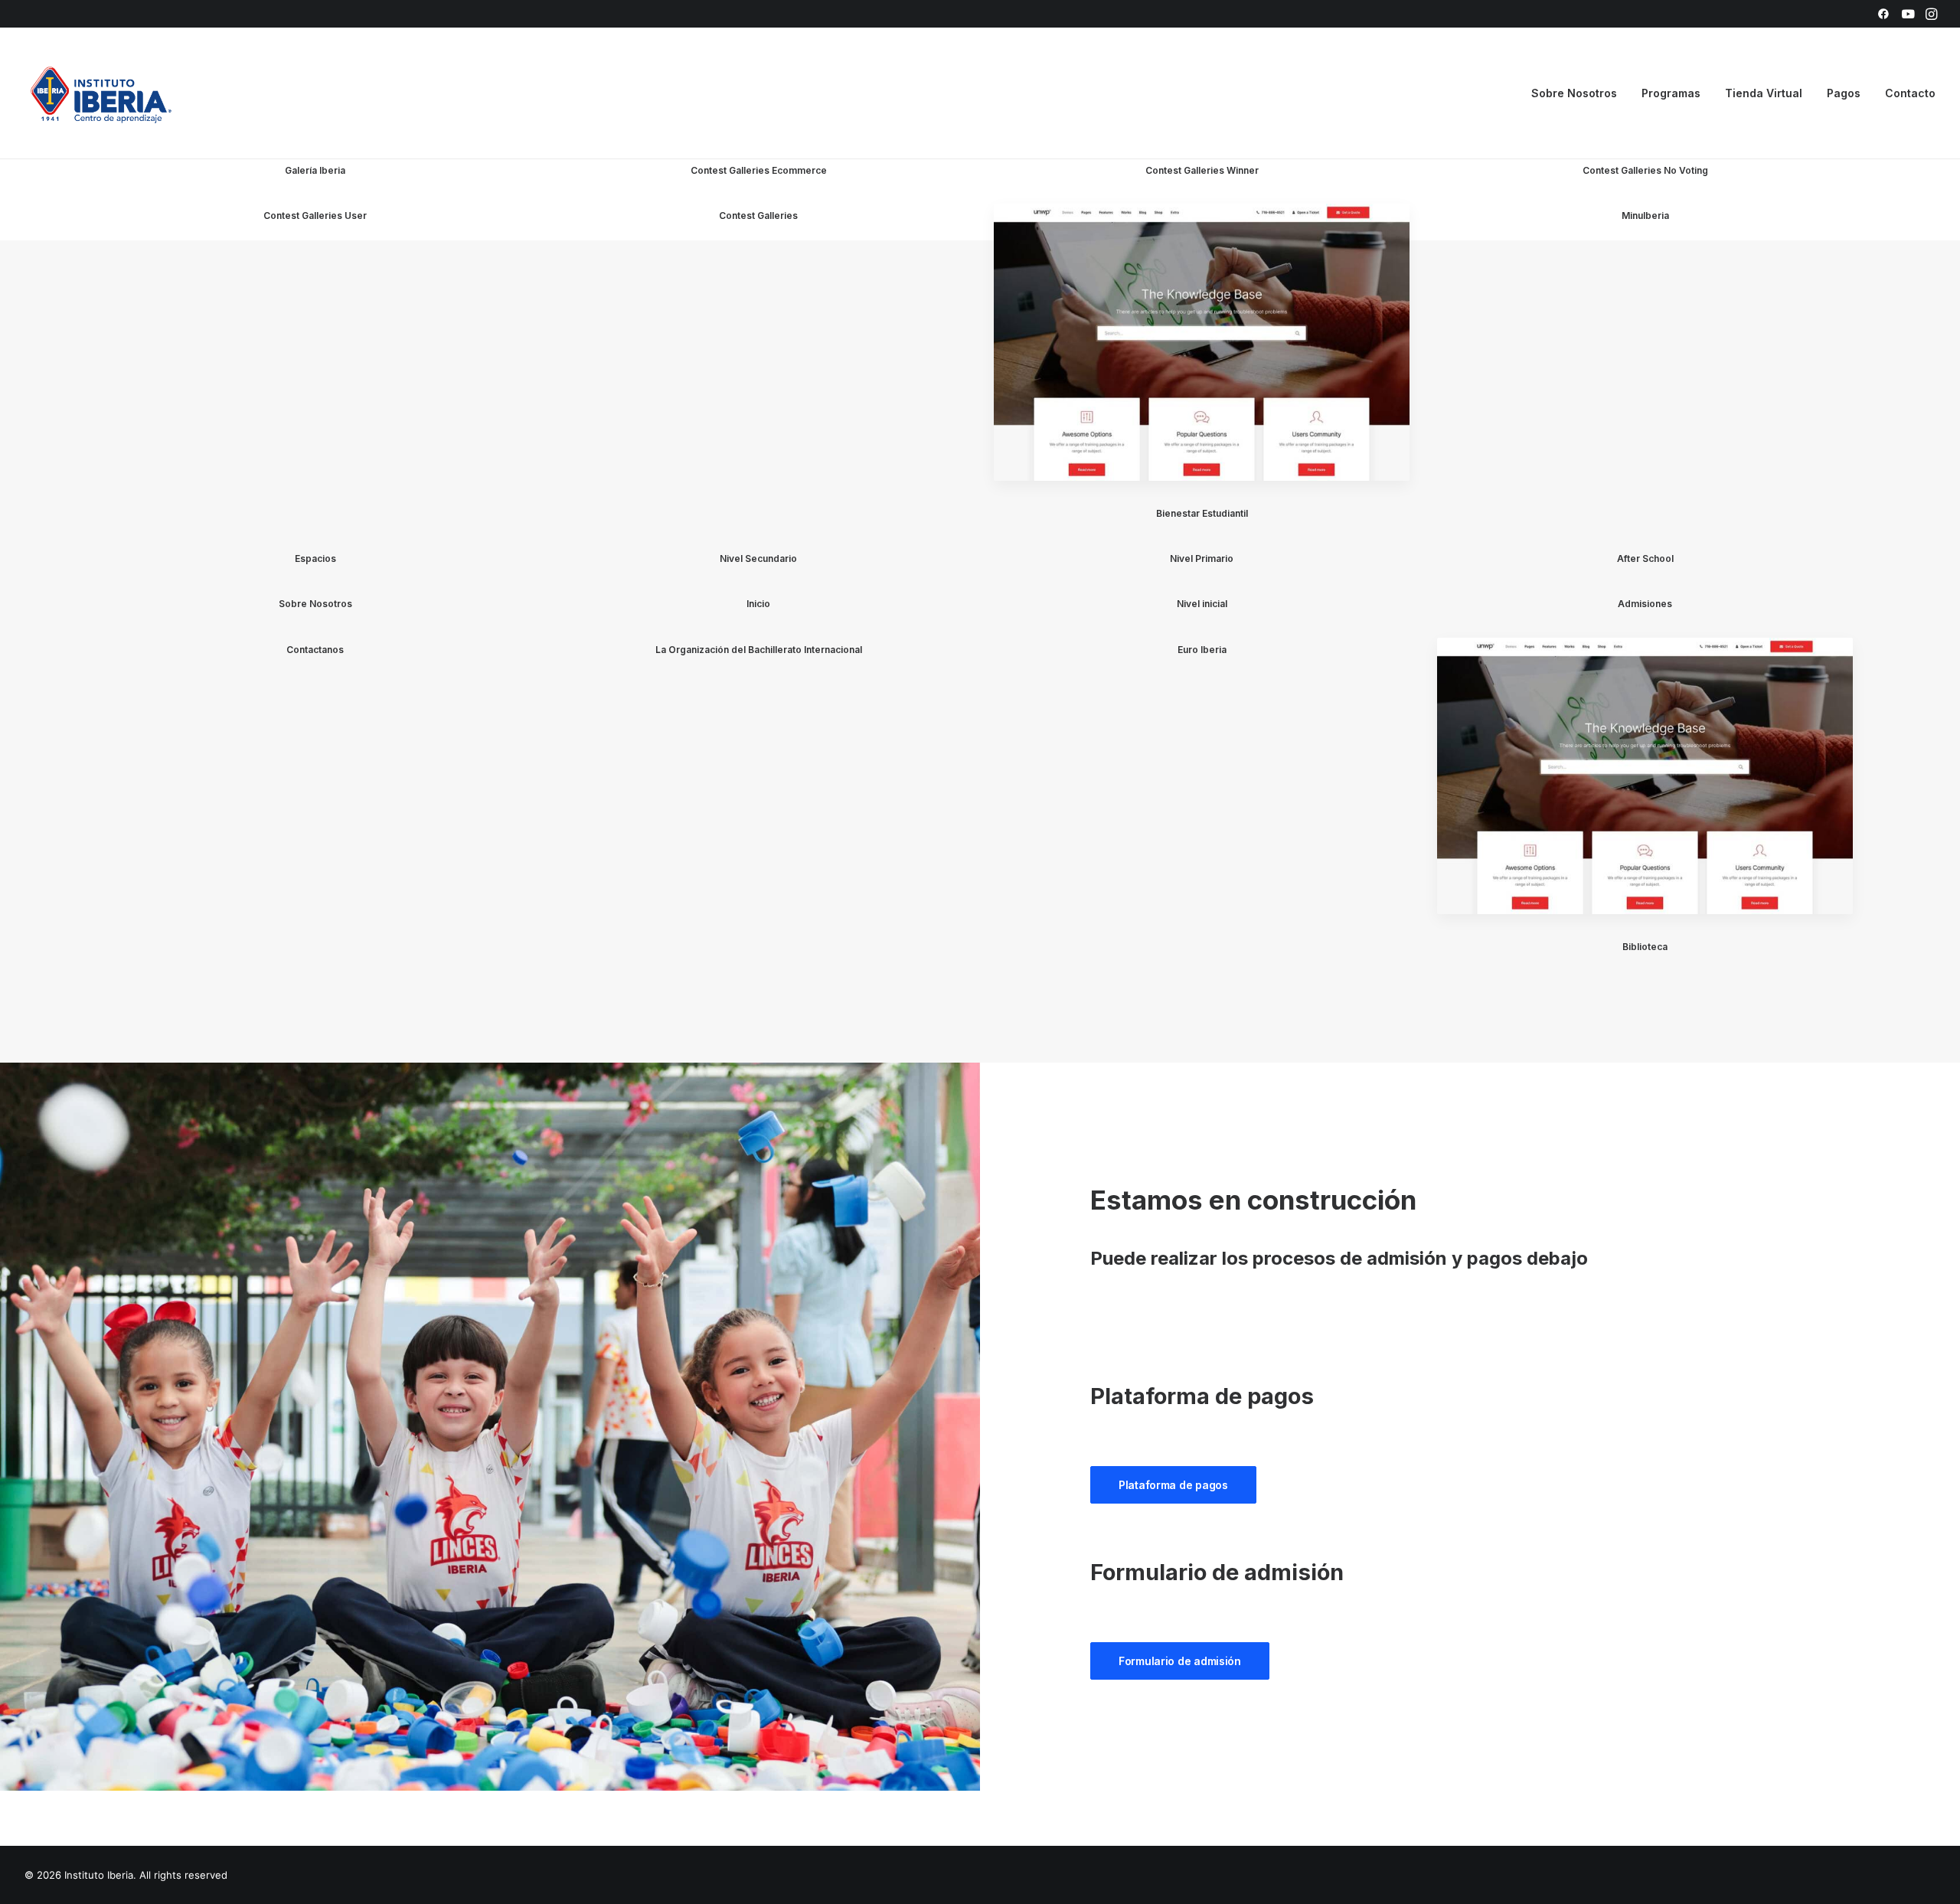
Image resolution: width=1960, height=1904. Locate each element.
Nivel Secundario (758, 558)
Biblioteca (1645, 947)
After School (1645, 558)
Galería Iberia (315, 170)
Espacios (315, 558)
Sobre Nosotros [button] (1574, 93)
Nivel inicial (1202, 604)
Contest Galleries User (315, 216)
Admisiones (1645, 604)
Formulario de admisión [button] (1180, 1661)
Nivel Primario (1202, 558)
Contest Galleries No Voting (1645, 170)
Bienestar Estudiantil (1202, 513)
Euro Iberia (1202, 650)
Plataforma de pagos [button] (1173, 1485)
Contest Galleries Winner (1202, 170)
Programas (1671, 93)
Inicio (758, 604)
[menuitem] (1883, 14)
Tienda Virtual (1764, 93)
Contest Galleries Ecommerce (759, 170)
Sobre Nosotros (315, 604)
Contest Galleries (758, 216)
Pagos (1844, 93)
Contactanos (315, 650)
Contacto (1910, 93)
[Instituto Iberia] (101, 93)
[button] (1883, 14)
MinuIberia (1645, 216)
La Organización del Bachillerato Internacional (759, 650)
